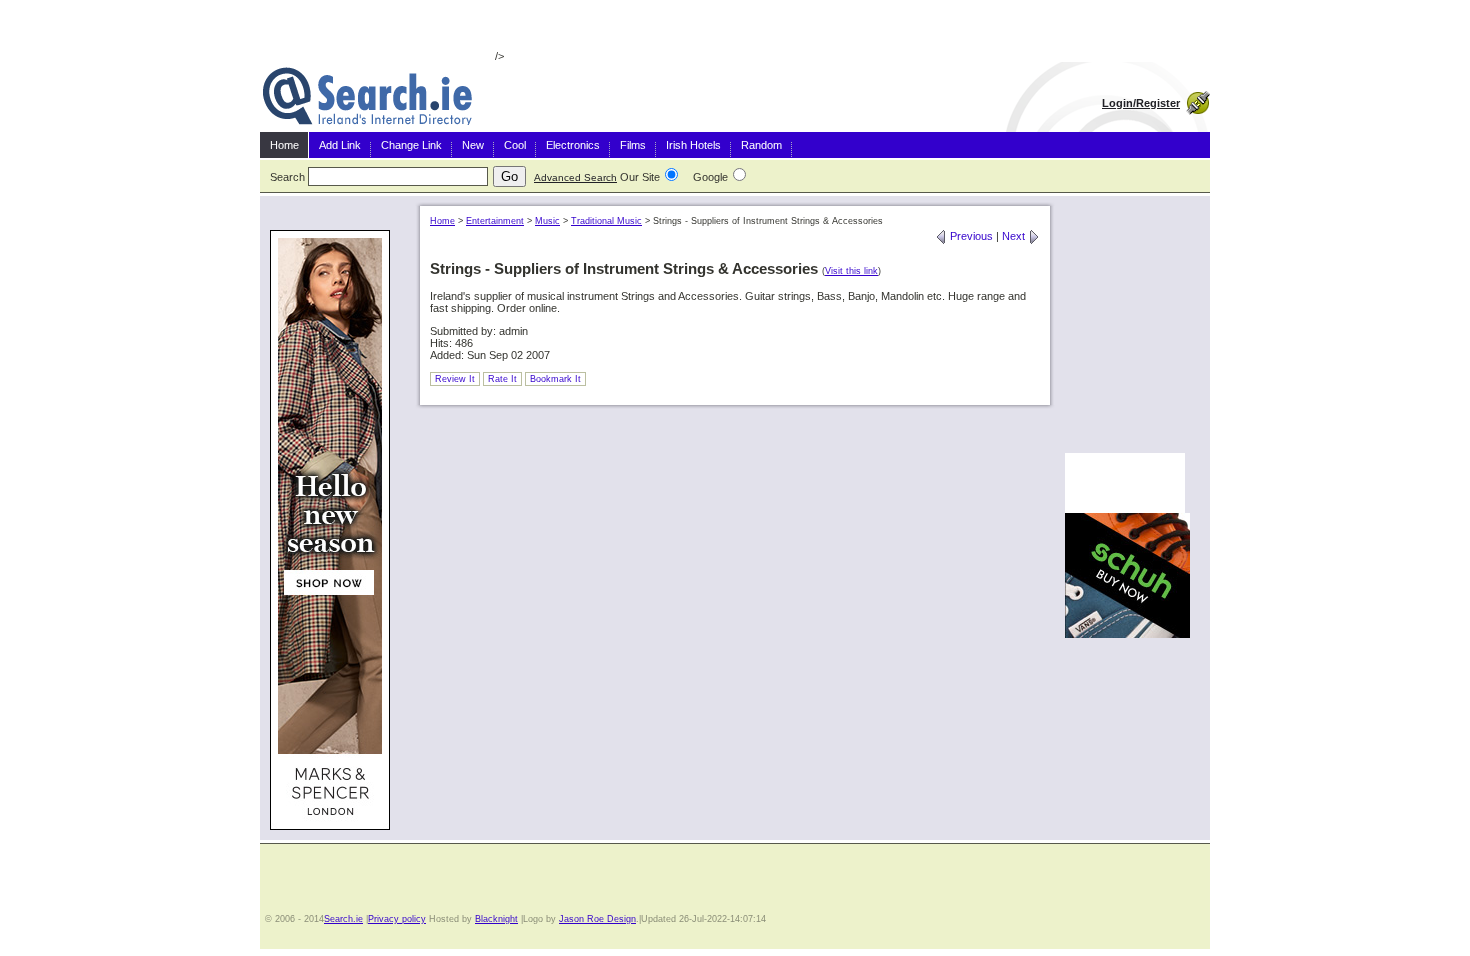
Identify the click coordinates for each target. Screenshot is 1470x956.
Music (547, 221)
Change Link (411, 145)
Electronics (573, 145)
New (473, 145)
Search (287, 177)
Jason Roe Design (597, 919)
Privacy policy (397, 919)
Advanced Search (575, 177)
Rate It (502, 379)
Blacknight (496, 919)
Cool (515, 145)
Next (1015, 236)
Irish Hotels (693, 145)
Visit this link (851, 271)
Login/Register (1141, 103)
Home (284, 145)
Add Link (340, 145)
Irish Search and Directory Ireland (367, 97)
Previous (970, 236)
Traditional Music (606, 221)
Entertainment (495, 221)
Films (633, 145)
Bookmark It (555, 379)
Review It (455, 379)
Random (761, 145)
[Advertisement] (1125, 321)
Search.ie (343, 919)
